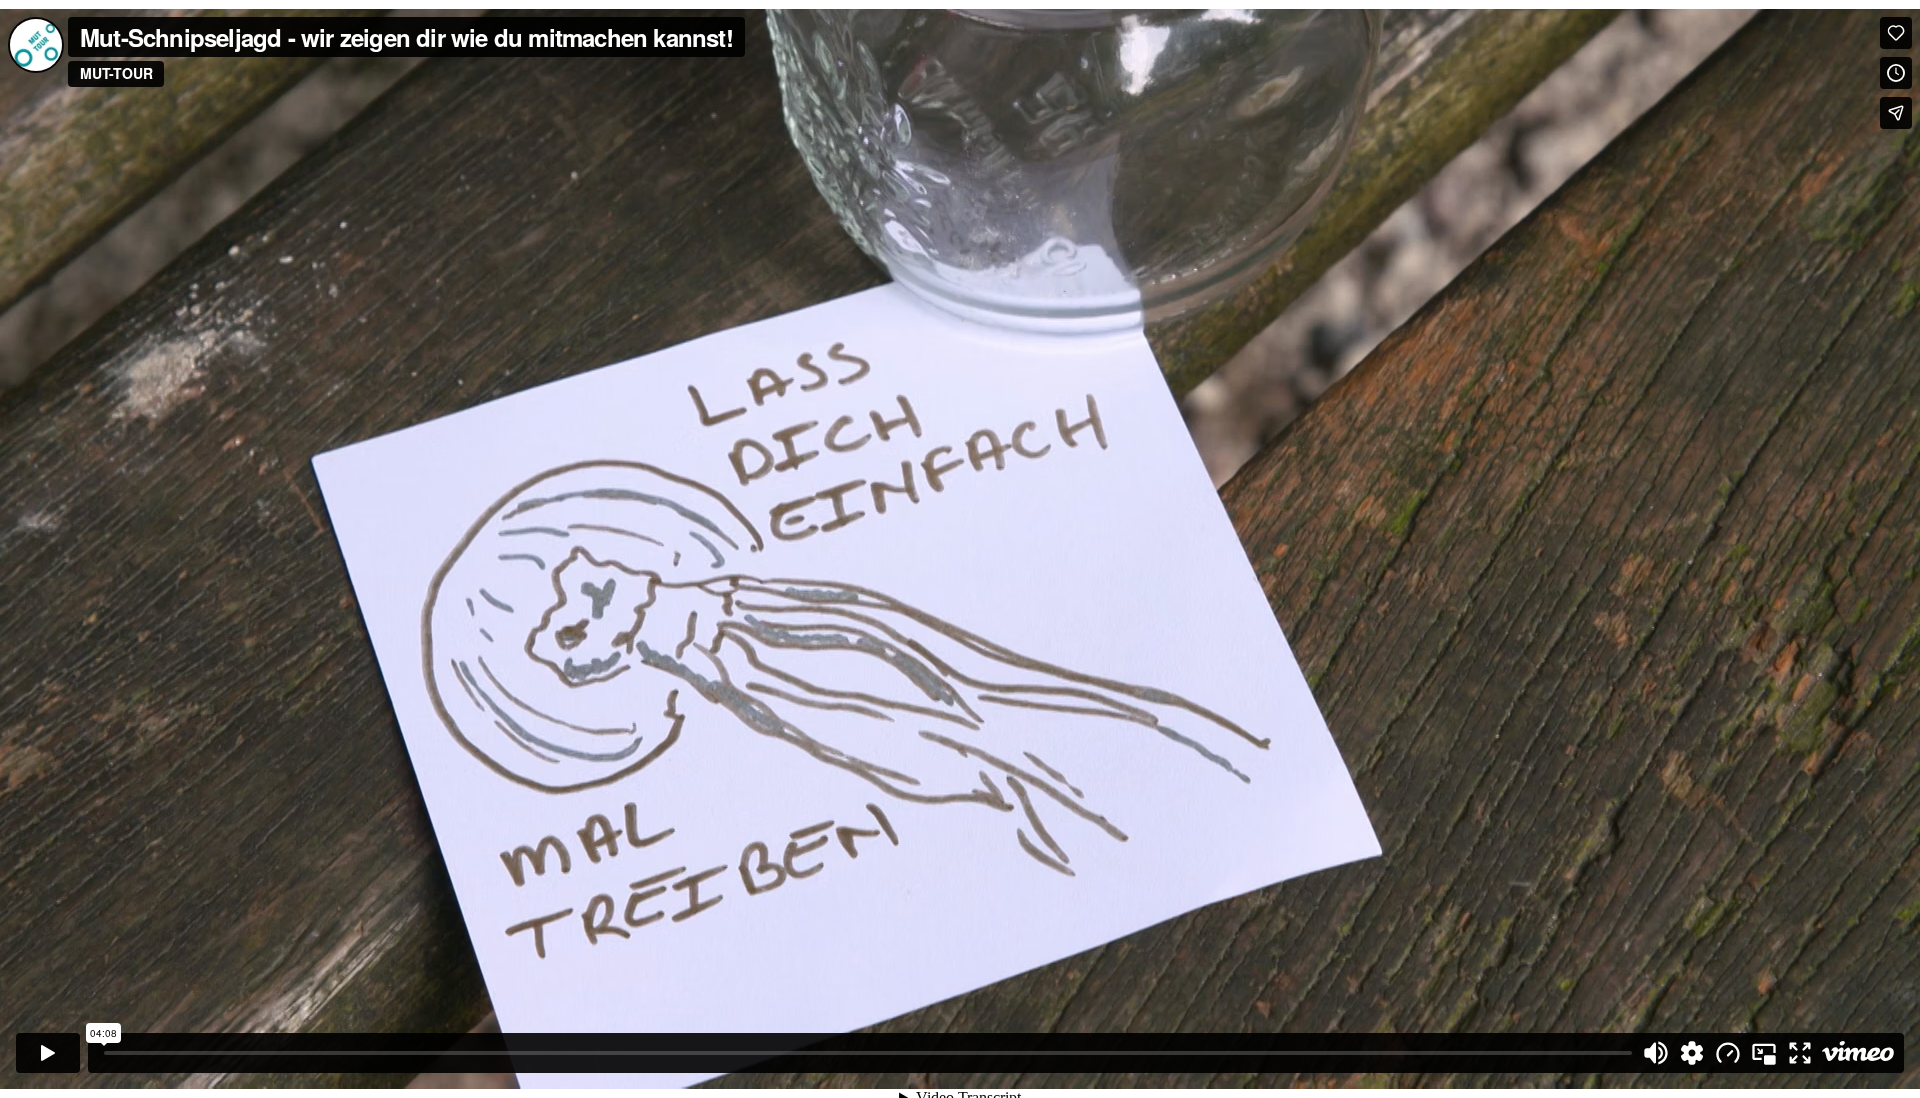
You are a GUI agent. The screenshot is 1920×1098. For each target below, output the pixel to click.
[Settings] (1692, 1053)
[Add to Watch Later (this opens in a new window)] (1896, 73)
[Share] (1896, 113)
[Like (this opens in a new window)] (1896, 33)
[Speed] (1728, 1053)
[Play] (48, 1053)
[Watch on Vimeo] (1858, 1053)
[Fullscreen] (1800, 1053)
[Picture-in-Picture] (1764, 1053)
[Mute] (1656, 1053)
